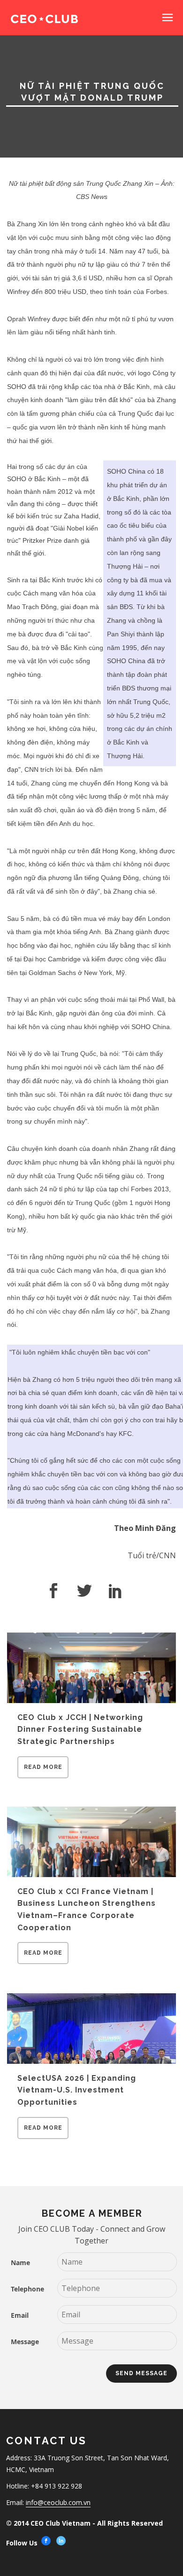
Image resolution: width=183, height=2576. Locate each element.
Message (25, 2342)
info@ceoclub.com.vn (58, 2502)
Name (20, 2263)
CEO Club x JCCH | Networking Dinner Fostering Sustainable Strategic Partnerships (80, 1729)
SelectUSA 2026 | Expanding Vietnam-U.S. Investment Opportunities (77, 2090)
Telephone (27, 2289)
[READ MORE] (43, 1775)
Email (20, 2315)
